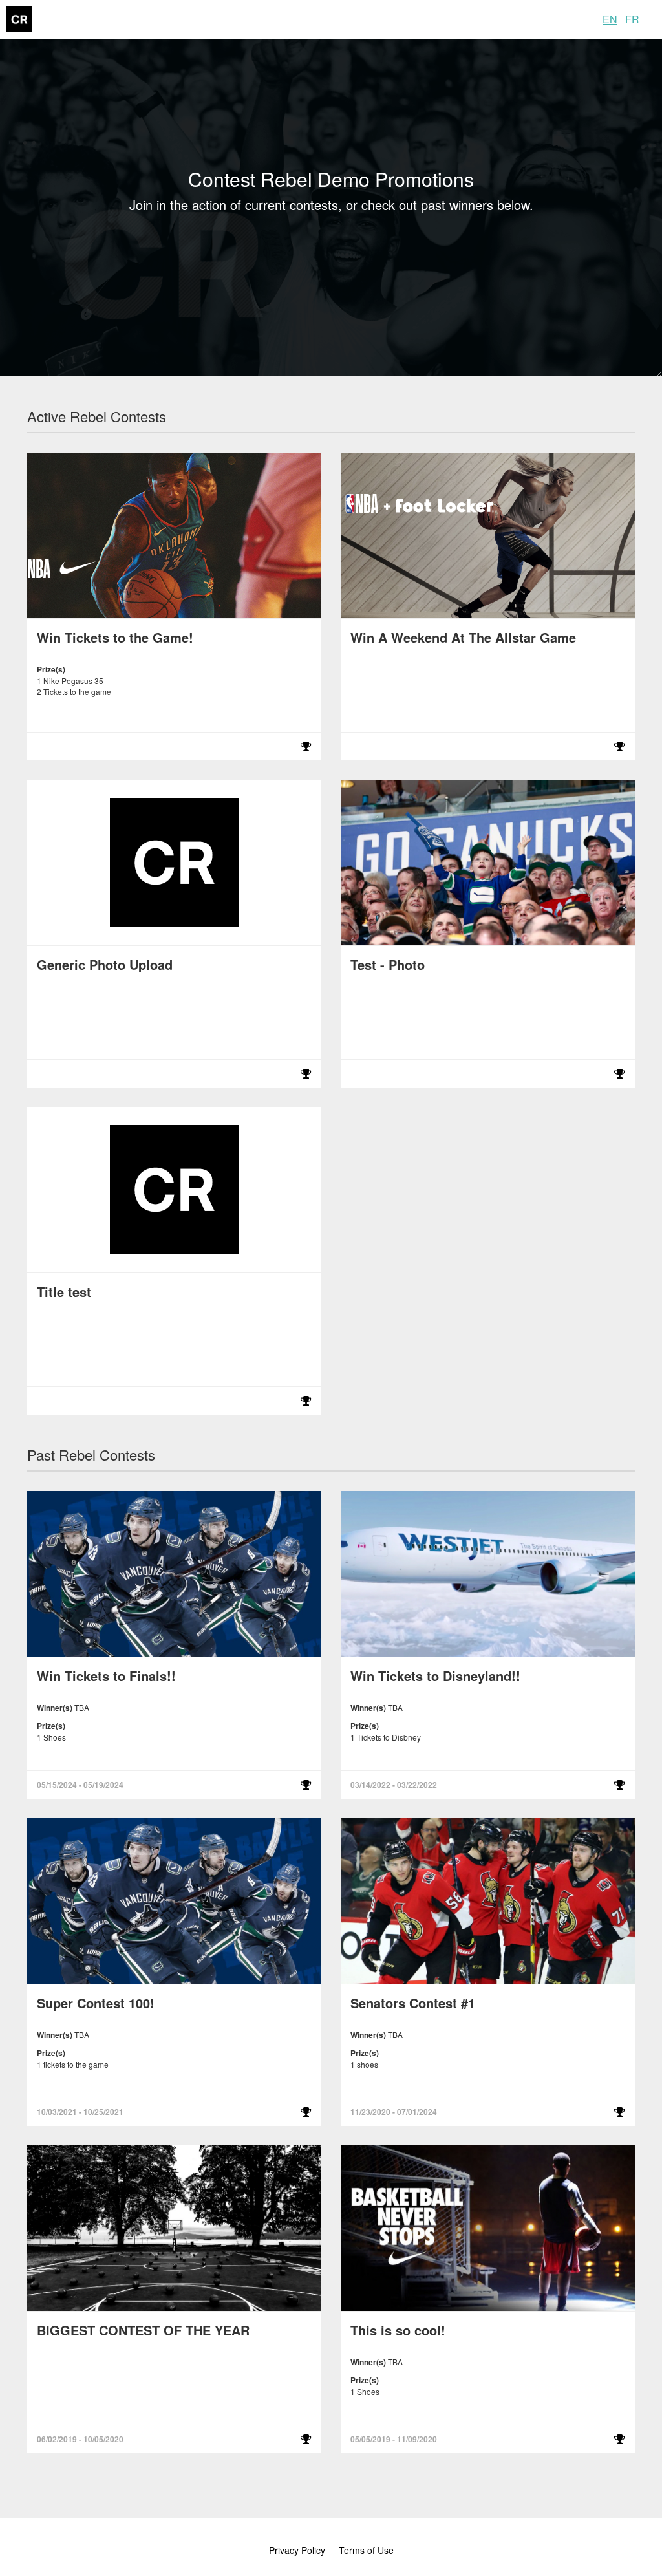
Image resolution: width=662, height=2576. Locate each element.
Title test (64, 1292)
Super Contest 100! (96, 2003)
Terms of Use (366, 2550)
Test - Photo (388, 964)
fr (632, 19)
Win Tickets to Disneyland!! (435, 1676)
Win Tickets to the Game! (115, 637)
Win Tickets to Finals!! (106, 1676)
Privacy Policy (297, 2550)
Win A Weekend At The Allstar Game (463, 637)
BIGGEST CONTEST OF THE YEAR (143, 2330)
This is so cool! (398, 2330)
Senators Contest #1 (413, 2003)
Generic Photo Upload (105, 964)
